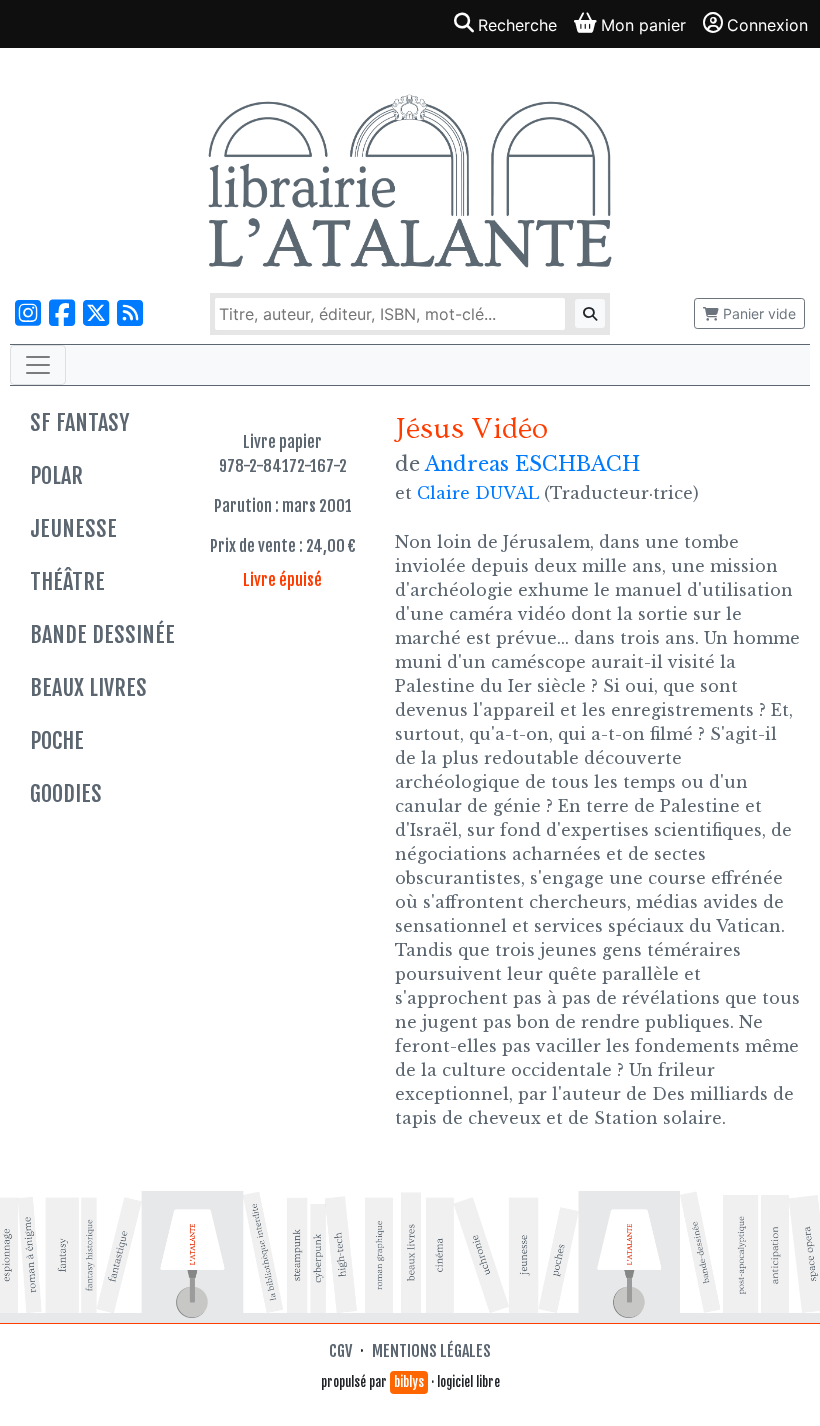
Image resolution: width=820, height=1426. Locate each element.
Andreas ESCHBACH (532, 464)
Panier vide (757, 313)
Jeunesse (73, 528)
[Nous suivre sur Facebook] (62, 313)
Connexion (767, 25)
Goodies (66, 793)
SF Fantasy (79, 422)
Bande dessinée (102, 634)
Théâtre (67, 581)
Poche (57, 740)
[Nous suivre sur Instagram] (28, 313)
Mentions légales (431, 1351)
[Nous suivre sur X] (96, 313)
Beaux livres (88, 687)
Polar (56, 475)
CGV (340, 1351)
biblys (409, 1382)
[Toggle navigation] (38, 365)
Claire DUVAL (478, 493)
